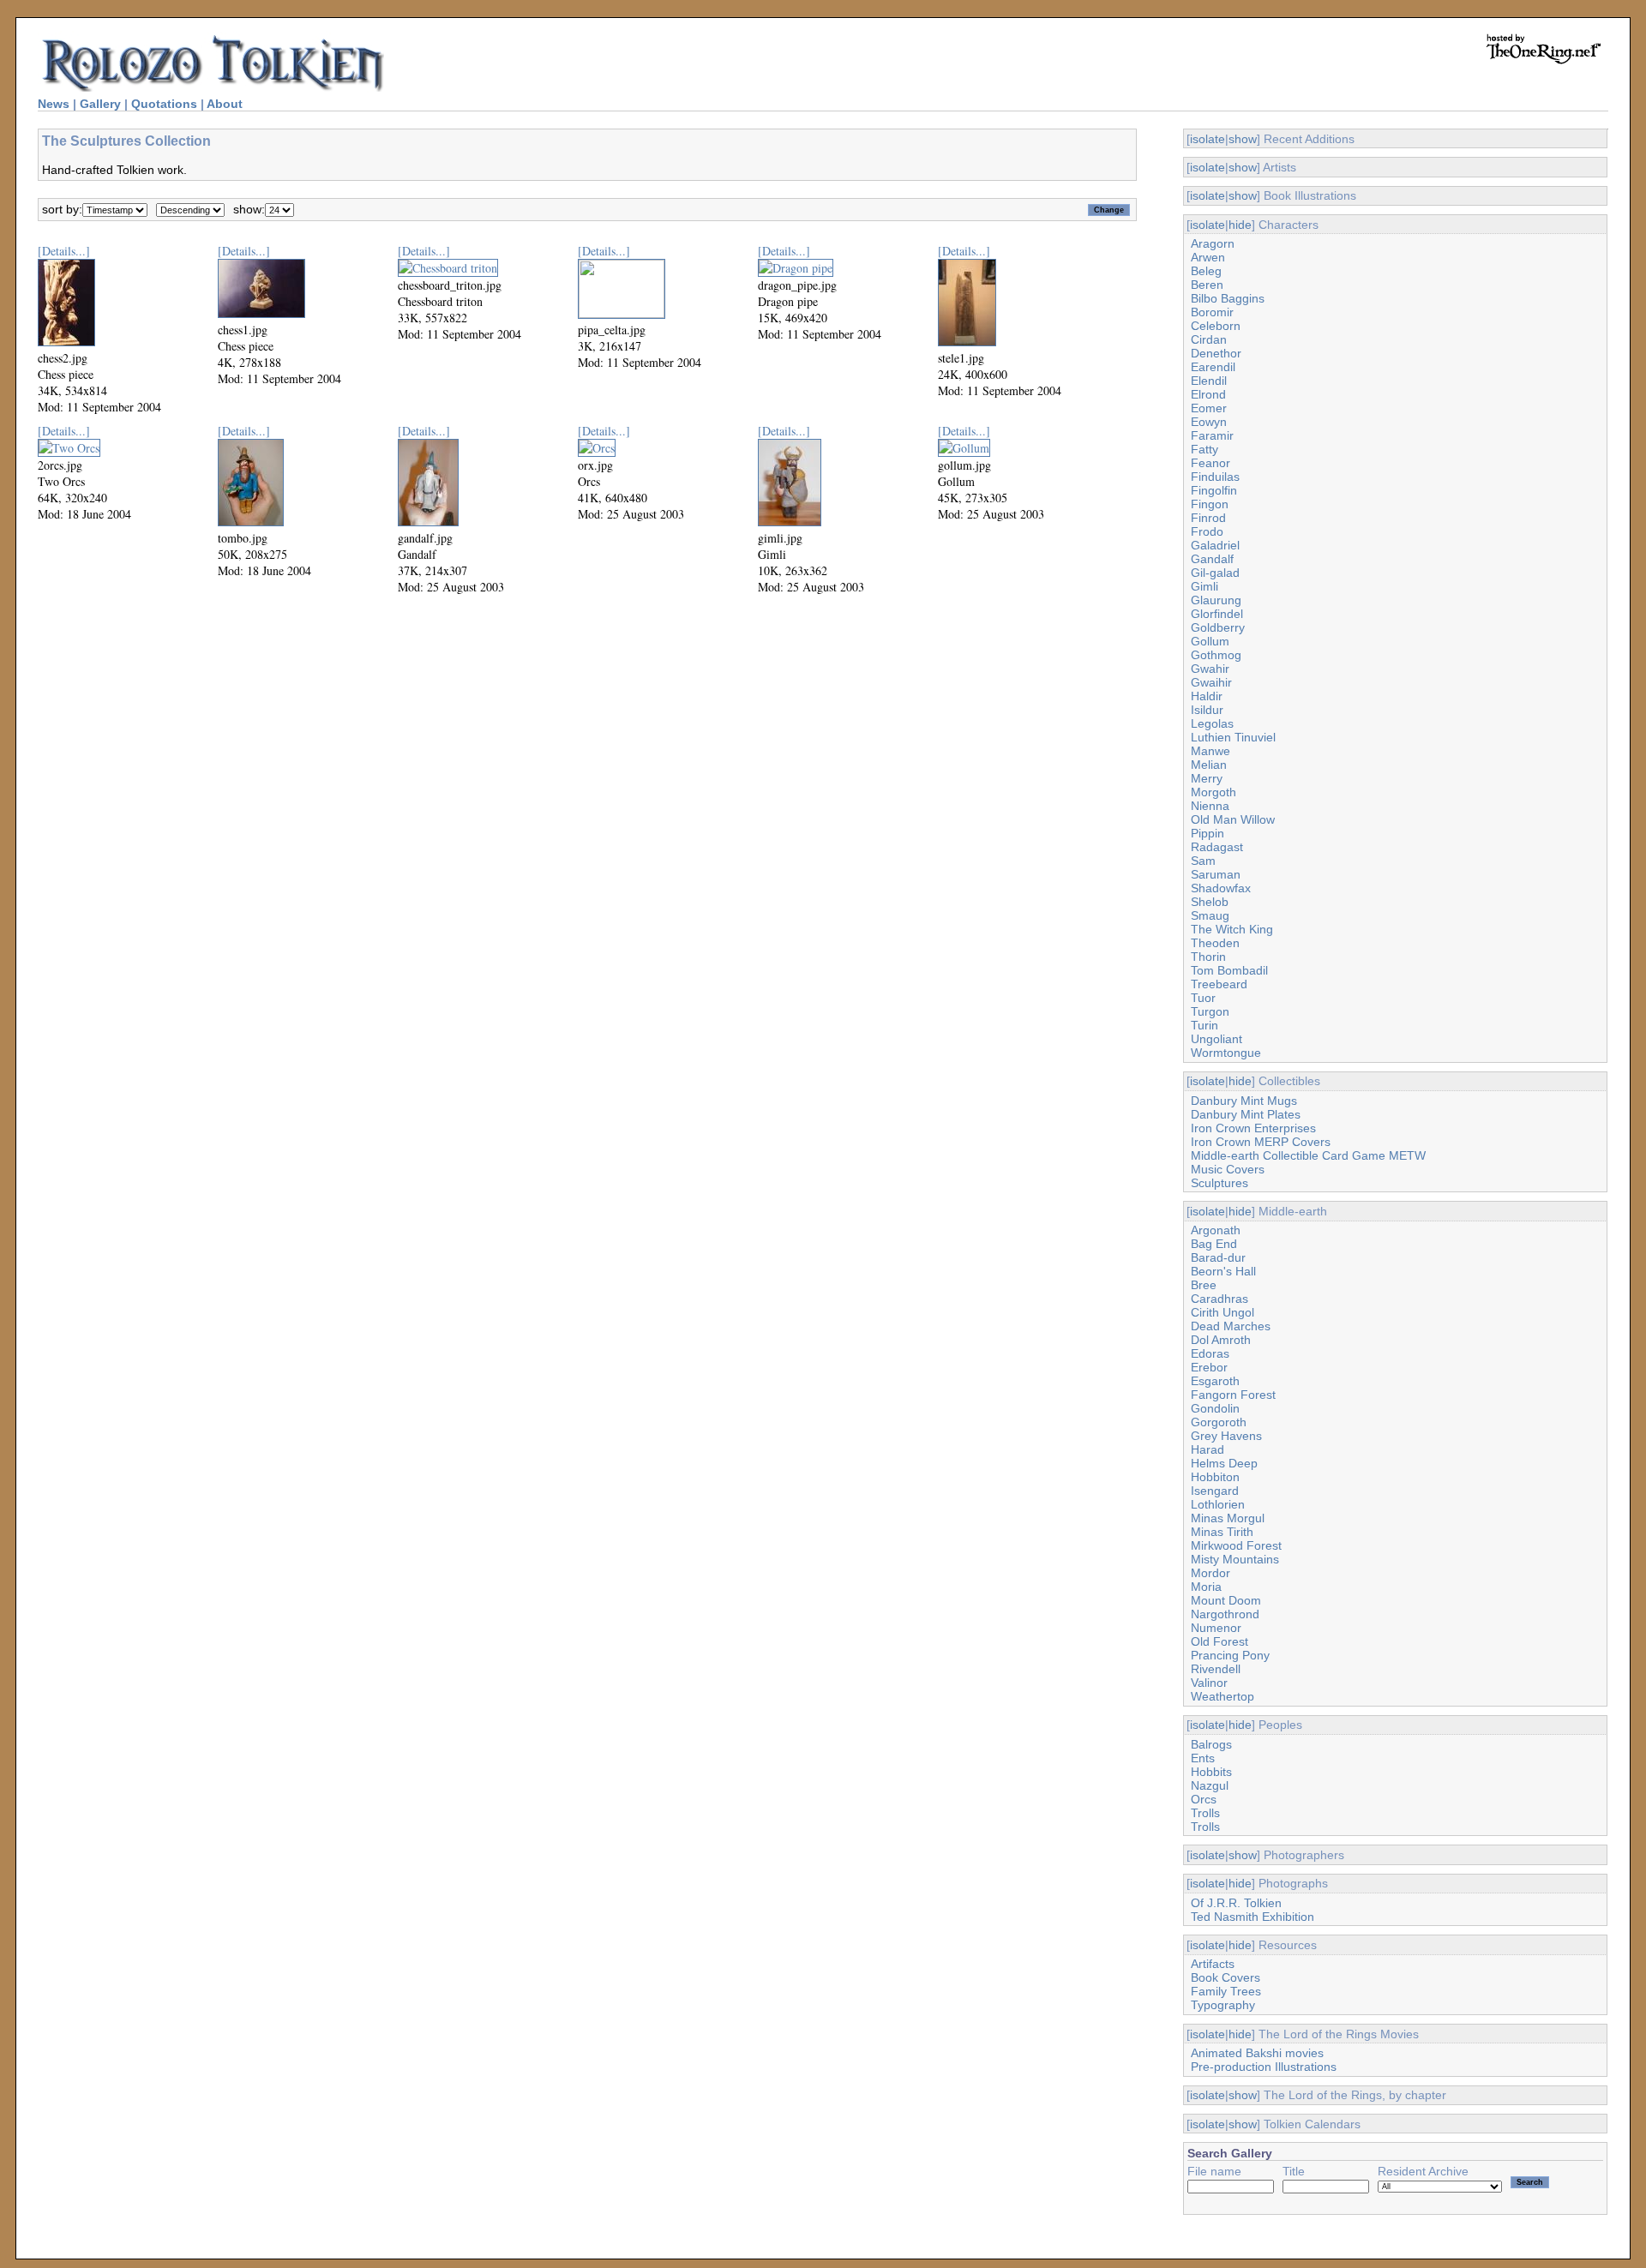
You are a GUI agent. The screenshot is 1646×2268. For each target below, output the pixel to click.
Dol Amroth (1221, 1340)
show (1243, 139)
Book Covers (1225, 1977)
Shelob (1210, 902)
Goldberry (1218, 627)
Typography (1223, 2005)
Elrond (1208, 394)
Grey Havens (1226, 1436)
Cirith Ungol (1222, 1312)
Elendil (1209, 381)
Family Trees (1226, 1991)
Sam (1203, 861)
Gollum (1210, 641)
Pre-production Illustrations (1264, 2067)
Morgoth (1213, 792)
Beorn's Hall (1223, 1271)
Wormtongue (1226, 1053)
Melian (1209, 765)
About (225, 104)
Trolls (1205, 1813)
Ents (1203, 1758)
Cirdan (1209, 339)
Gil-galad (1215, 573)
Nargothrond (1225, 1614)
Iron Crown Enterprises (1253, 1128)
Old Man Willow (1233, 819)
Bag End (1214, 1244)
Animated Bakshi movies (1257, 2053)
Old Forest (1219, 1641)
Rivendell (1216, 1669)
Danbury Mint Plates (1246, 1114)
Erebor (1209, 1367)
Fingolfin (1214, 490)
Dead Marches (1231, 1326)
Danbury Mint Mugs (1244, 1101)
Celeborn (1216, 326)
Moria (1206, 1587)
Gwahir (1210, 669)
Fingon (1210, 504)
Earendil (1213, 367)
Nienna (1210, 806)
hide (1240, 225)
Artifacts (1213, 1964)
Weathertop (1222, 1696)
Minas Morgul (1228, 1518)
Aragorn (1213, 243)
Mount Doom (1226, 1600)
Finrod (1208, 518)
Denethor (1216, 353)
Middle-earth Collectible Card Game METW (1308, 1155)
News (54, 104)
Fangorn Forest (1233, 1395)
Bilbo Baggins (1228, 298)
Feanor (1210, 463)
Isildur (1207, 710)
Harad (1207, 1449)
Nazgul (1210, 1785)
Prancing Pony (1230, 1655)
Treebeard (1219, 984)
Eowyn (1209, 422)
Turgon (1210, 1011)
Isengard (1215, 1491)
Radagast (1217, 847)
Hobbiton (1215, 1477)
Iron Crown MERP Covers (1261, 1142)
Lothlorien (1218, 1504)
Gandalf (1212, 559)
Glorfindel (1217, 614)
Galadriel (1215, 545)
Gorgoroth (1219, 1422)
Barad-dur (1218, 1257)
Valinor (1209, 1683)
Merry (1207, 778)
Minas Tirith (1222, 1532)
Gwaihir (1211, 682)
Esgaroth (1215, 1381)
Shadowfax (1221, 888)
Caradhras (1219, 1299)
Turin (1204, 1025)
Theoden (1215, 943)
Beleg (1206, 271)
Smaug (1210, 915)
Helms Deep (1224, 1463)
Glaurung (1216, 600)
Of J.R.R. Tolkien (1236, 1903)
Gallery (100, 104)
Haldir (1207, 696)
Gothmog (1216, 655)
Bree (1204, 1285)
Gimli (1204, 586)
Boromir (1212, 312)
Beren (1207, 285)
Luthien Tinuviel (1233, 737)
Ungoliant (1216, 1039)
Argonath (1216, 1230)
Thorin (1208, 957)
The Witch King (1232, 929)
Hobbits (1211, 1772)
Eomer (1209, 408)
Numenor (1216, 1628)
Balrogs (1211, 1744)
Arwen (1208, 257)
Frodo (1207, 531)
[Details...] (64, 251)
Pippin (1207, 833)
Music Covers (1228, 1169)
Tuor (1203, 998)
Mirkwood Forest (1236, 1545)
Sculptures (1219, 1183)
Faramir (1212, 435)
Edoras (1210, 1353)
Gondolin (1215, 1408)
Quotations (164, 104)
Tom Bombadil (1229, 970)
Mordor (1210, 1573)
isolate (1207, 139)
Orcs (1204, 1799)
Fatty (1204, 449)
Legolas (1212, 723)
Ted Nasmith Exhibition (1253, 1917)
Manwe (1210, 751)
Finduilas (1215, 477)
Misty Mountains (1235, 1559)
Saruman (1216, 874)
